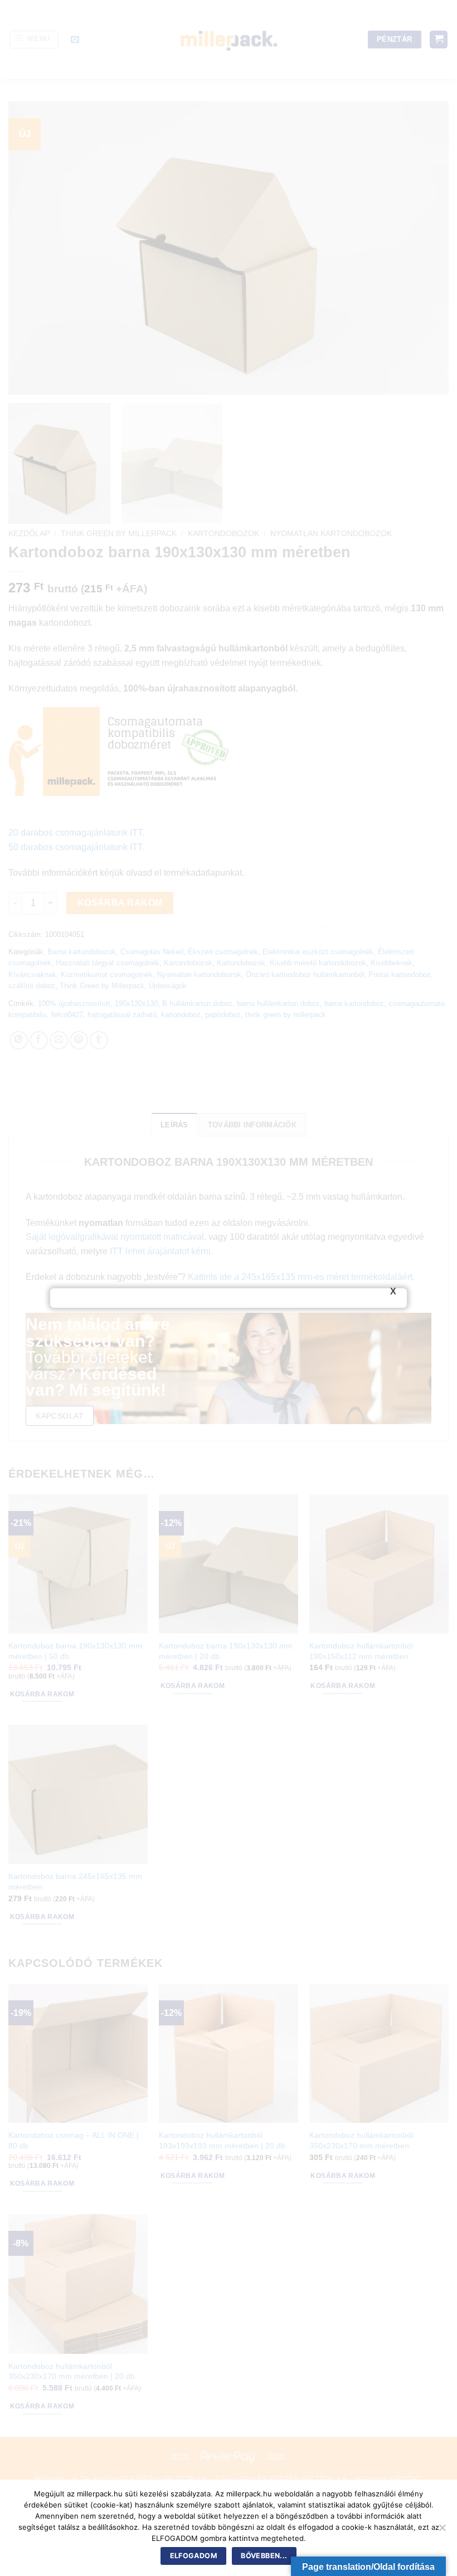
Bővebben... (264, 2556)
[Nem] (442, 2531)
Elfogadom (194, 2556)
